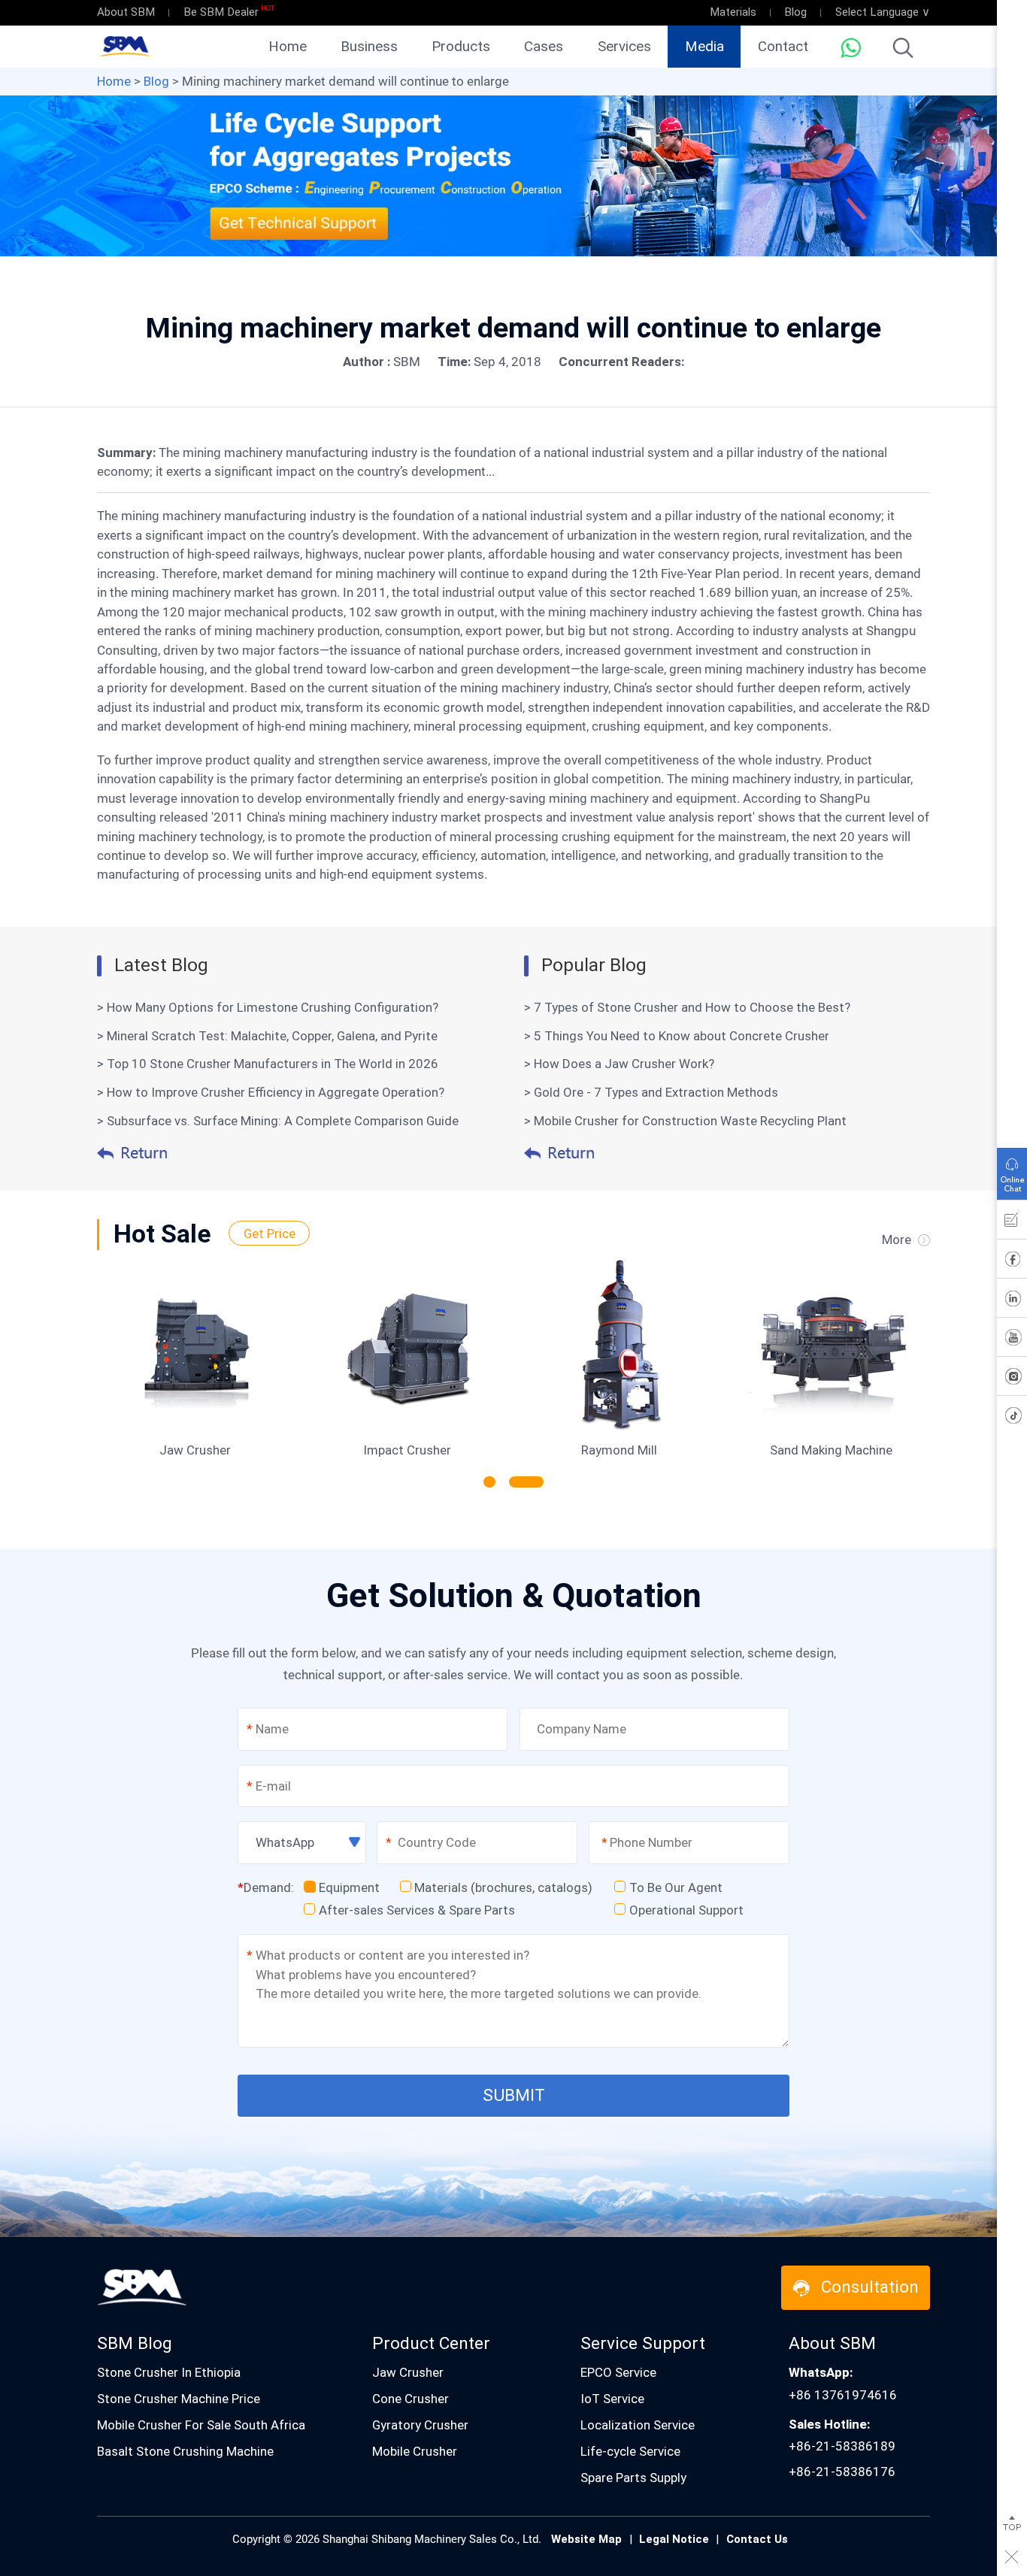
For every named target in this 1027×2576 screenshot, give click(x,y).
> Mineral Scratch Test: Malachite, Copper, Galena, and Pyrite (267, 1036)
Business (369, 47)
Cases (544, 47)
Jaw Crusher (195, 1450)
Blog (795, 12)
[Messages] (1012, 1223)
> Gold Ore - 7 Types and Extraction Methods (651, 1092)
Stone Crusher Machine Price (179, 2399)
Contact (783, 47)
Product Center (431, 2343)
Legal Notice (674, 2539)
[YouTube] (1012, 1340)
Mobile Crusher (415, 2451)
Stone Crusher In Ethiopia (169, 2372)
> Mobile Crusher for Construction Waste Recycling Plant (685, 1121)
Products (461, 47)
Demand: (266, 1887)
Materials (733, 12)
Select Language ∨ (883, 12)
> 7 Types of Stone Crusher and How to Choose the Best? (687, 1007)
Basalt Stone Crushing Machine (185, 2451)
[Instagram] (1012, 1379)
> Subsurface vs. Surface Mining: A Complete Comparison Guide (278, 1121)
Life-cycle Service (630, 2451)
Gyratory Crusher (420, 2425)
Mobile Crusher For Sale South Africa (201, 2425)
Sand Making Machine (831, 1450)
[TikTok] (1012, 1418)
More (897, 1240)
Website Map (586, 2539)
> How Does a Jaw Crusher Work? (619, 1064)
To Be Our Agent (676, 1887)
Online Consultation (1012, 1170)
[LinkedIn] (1012, 1301)
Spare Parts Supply (633, 2478)
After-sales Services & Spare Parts (417, 1910)
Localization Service (638, 2425)
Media (704, 47)
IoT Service (612, 2399)
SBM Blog (135, 2343)
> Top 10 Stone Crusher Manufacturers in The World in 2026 (268, 1064)
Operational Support (686, 1910)
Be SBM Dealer (221, 12)
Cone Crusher (410, 2399)
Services (624, 47)
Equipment (349, 1887)
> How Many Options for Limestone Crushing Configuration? (268, 1007)
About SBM (126, 12)
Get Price (270, 1233)
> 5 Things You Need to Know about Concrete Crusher (677, 1036)
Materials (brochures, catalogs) (503, 1887)
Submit (514, 2095)
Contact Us (757, 2539)
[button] (489, 1482)
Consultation (870, 2287)
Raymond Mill (619, 1450)
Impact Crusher (407, 1450)
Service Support (643, 2343)
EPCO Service (618, 2372)
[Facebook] (1012, 1262)
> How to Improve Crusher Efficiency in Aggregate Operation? (271, 1092)
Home (288, 47)
